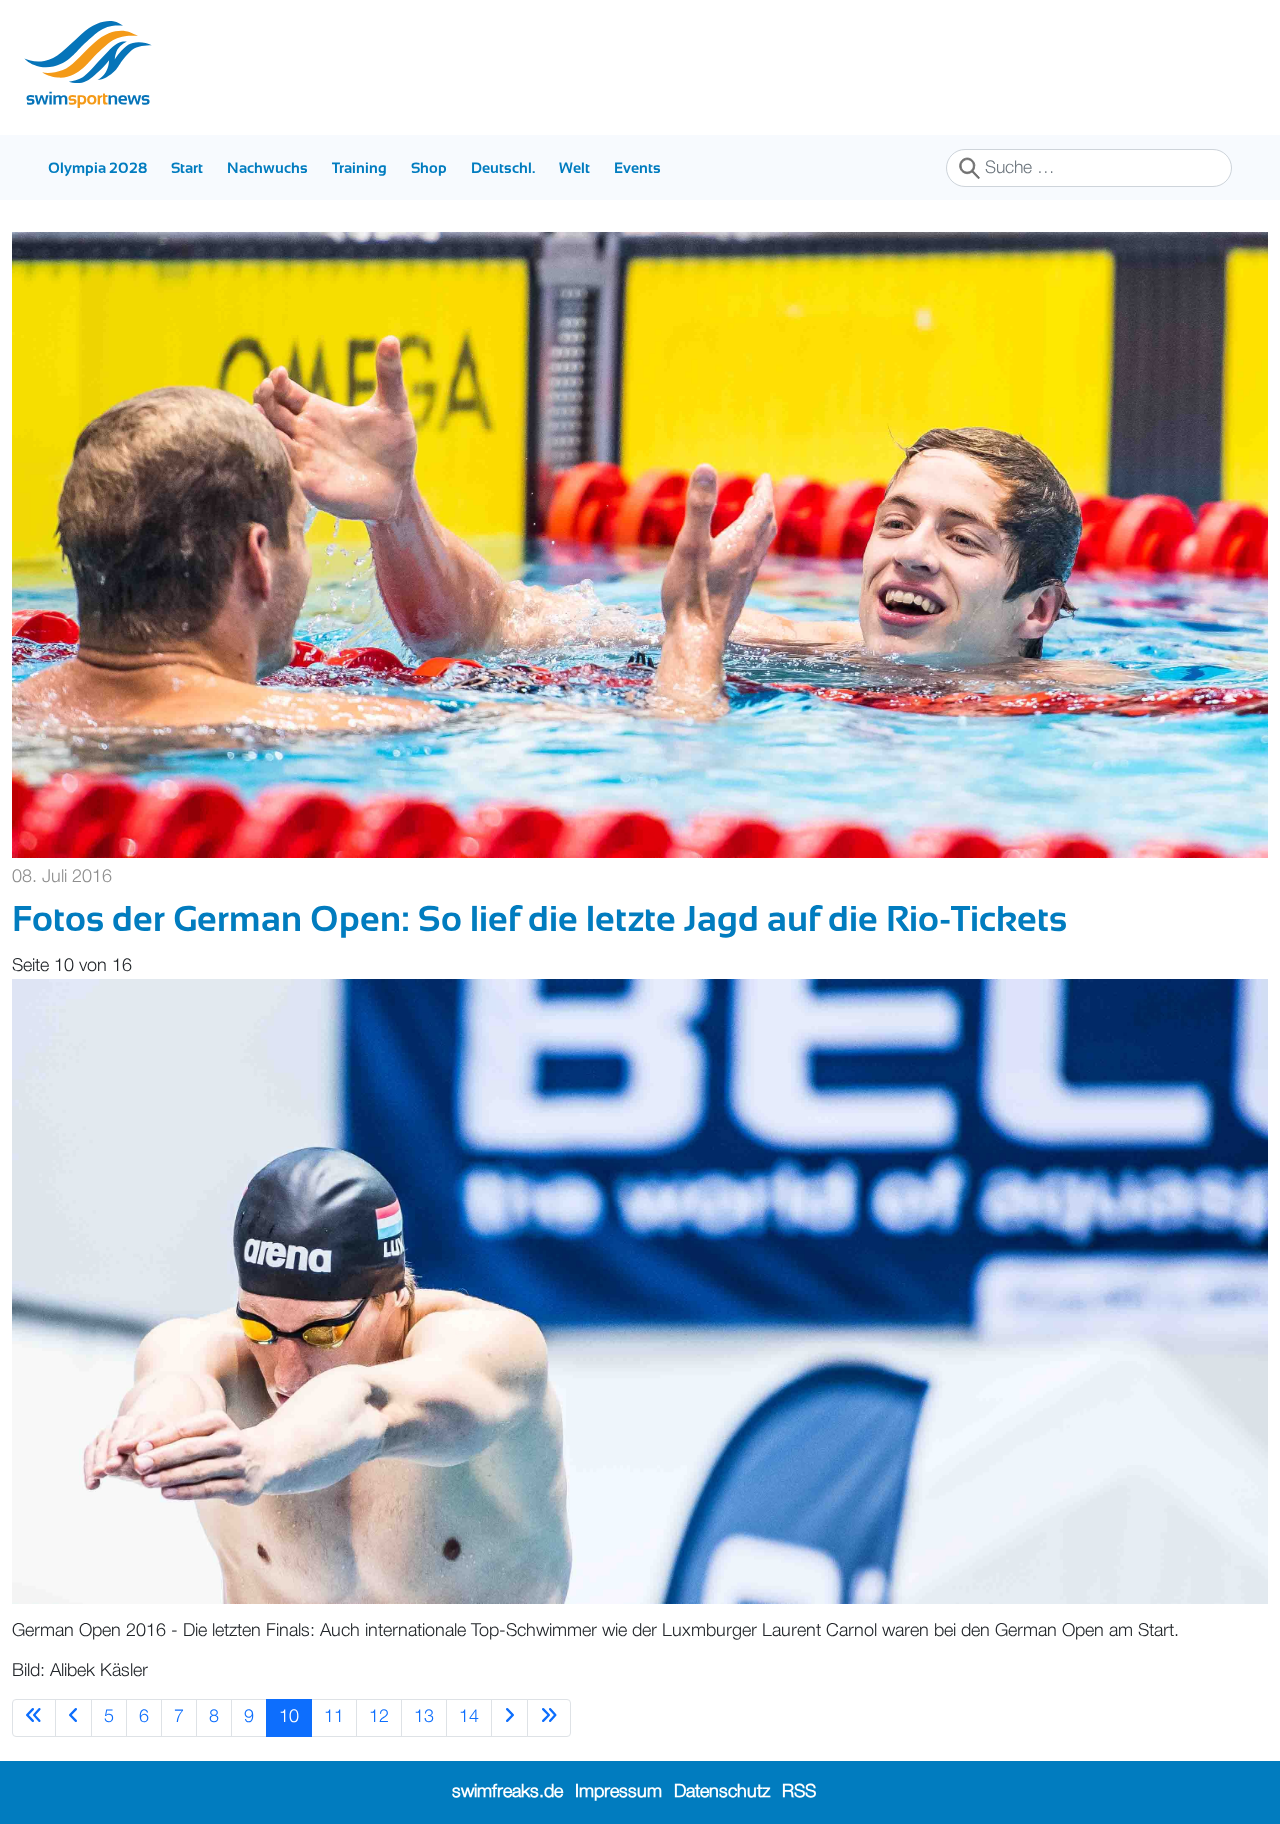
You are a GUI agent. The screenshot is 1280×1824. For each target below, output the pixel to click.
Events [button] (637, 167)
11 (334, 1717)
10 (289, 1717)
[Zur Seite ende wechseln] (549, 1717)
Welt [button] (574, 167)
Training (359, 167)
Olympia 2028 (97, 167)
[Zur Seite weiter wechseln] (509, 1717)
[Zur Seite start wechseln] (34, 1717)
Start (187, 167)
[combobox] (1089, 168)
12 (379, 1717)
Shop (429, 167)
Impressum (618, 1792)
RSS (799, 1792)
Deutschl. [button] (503, 167)
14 (469, 1717)
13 (424, 1717)
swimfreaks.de (507, 1792)
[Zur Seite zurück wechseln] (73, 1717)
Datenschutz (722, 1792)
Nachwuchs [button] (267, 167)
